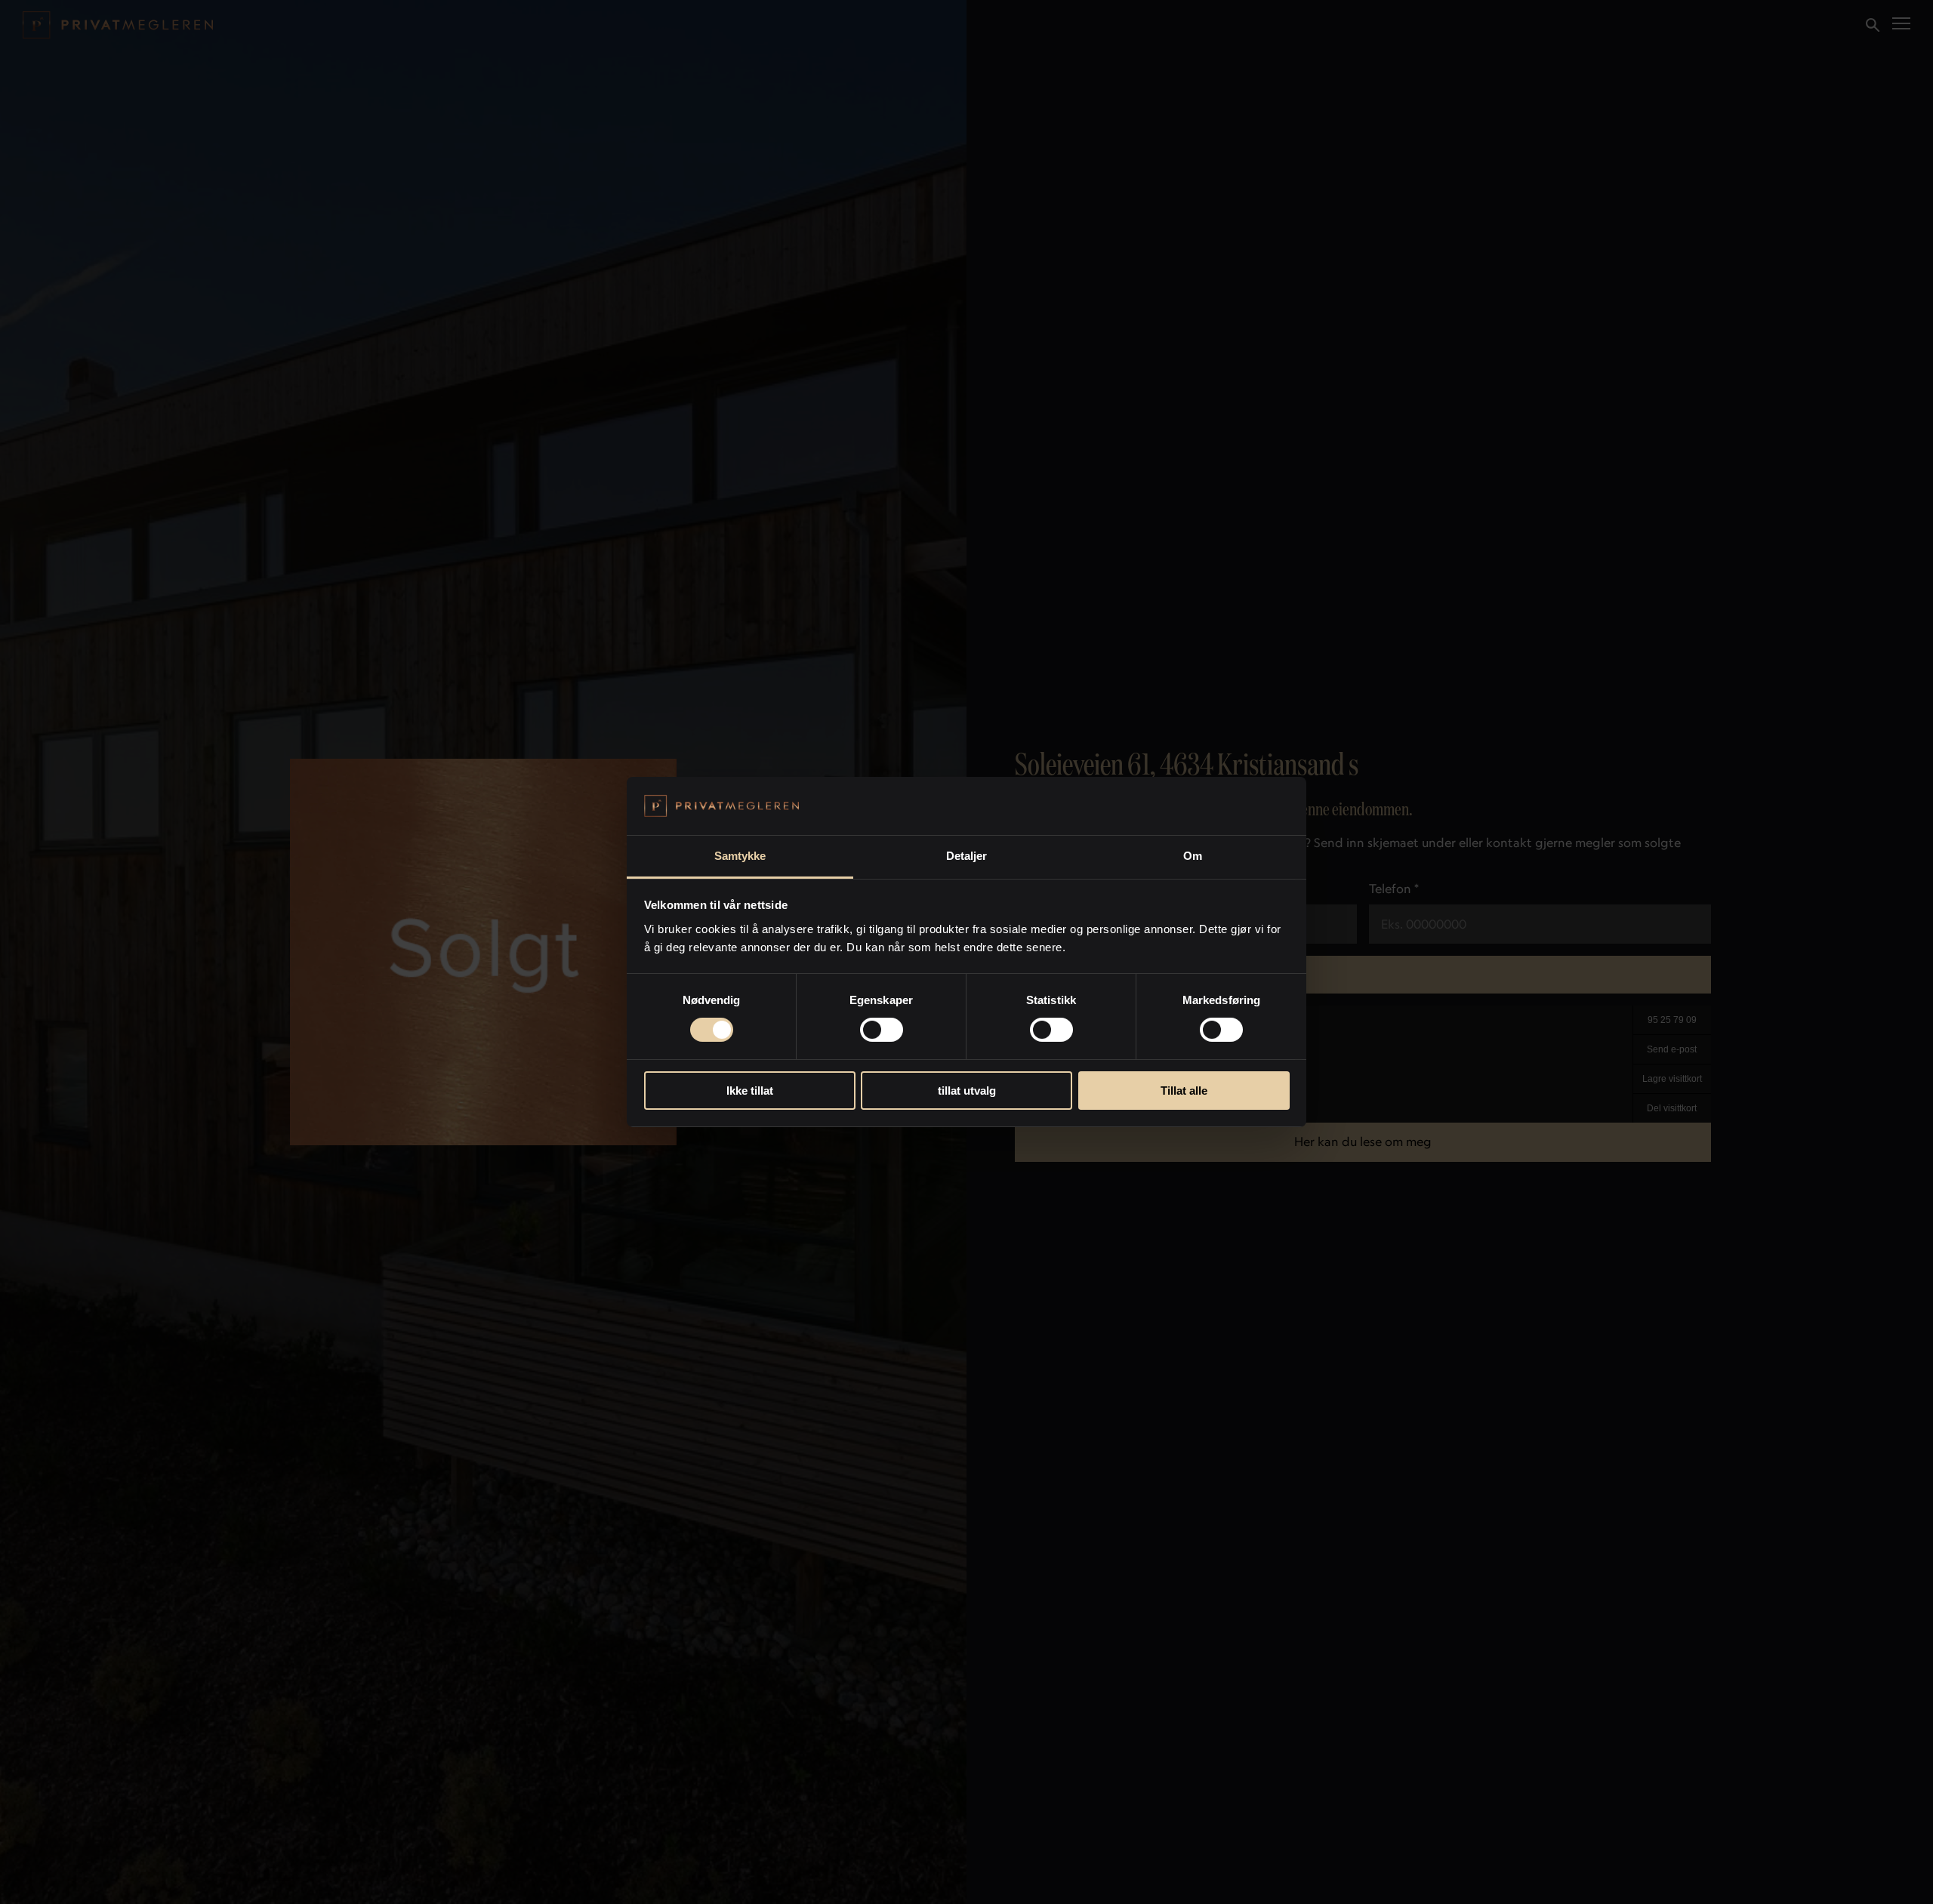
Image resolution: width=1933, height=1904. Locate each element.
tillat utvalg (967, 1091)
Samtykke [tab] (740, 856)
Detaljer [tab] (967, 856)
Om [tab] (1193, 856)
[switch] (882, 1030)
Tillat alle (1184, 1091)
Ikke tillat (750, 1091)
